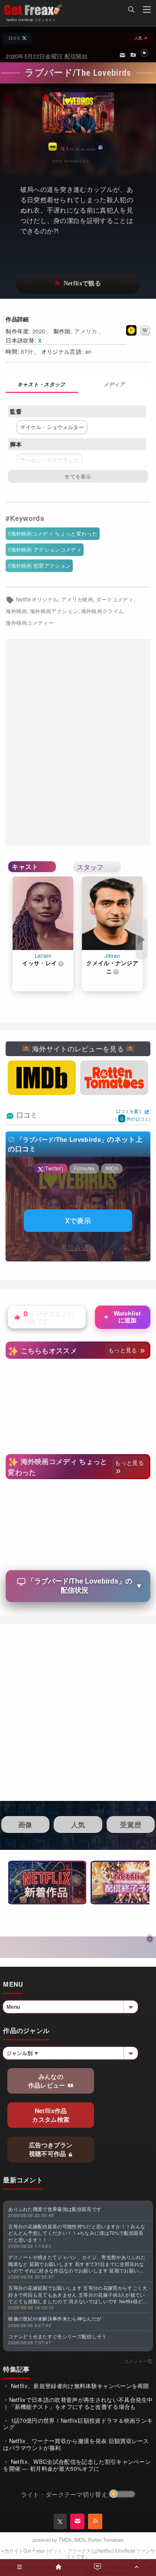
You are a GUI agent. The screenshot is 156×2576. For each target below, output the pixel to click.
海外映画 (16, 611)
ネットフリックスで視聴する (78, 284)
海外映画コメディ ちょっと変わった (54, 533)
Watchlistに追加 (122, 1317)
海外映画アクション (54, 611)
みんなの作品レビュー (48, 2081)
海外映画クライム (102, 611)
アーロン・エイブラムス (49, 460)
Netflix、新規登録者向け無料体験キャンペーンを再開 (79, 2386)
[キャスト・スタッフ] (42, 385)
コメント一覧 (138, 2361)
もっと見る (124, 1350)
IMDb (80, 2540)
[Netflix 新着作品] (47, 1883)
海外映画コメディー (30, 623)
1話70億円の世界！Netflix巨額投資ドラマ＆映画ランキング (78, 2424)
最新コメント (23, 2180)
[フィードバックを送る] (122, 55)
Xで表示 (78, 1220)
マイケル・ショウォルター (52, 427)
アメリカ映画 (77, 599)
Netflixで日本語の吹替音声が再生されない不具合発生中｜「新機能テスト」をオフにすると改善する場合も (78, 2403)
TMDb (65, 2540)
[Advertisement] (78, 743)
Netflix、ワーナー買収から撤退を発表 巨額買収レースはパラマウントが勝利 (76, 2444)
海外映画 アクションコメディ (46, 549)
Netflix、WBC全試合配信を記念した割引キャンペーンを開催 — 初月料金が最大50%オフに (77, 2465)
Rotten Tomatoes (106, 2540)
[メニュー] (147, 11)
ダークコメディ (115, 599)
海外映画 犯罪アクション (41, 565)
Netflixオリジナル (37, 599)
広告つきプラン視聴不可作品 (51, 2149)
